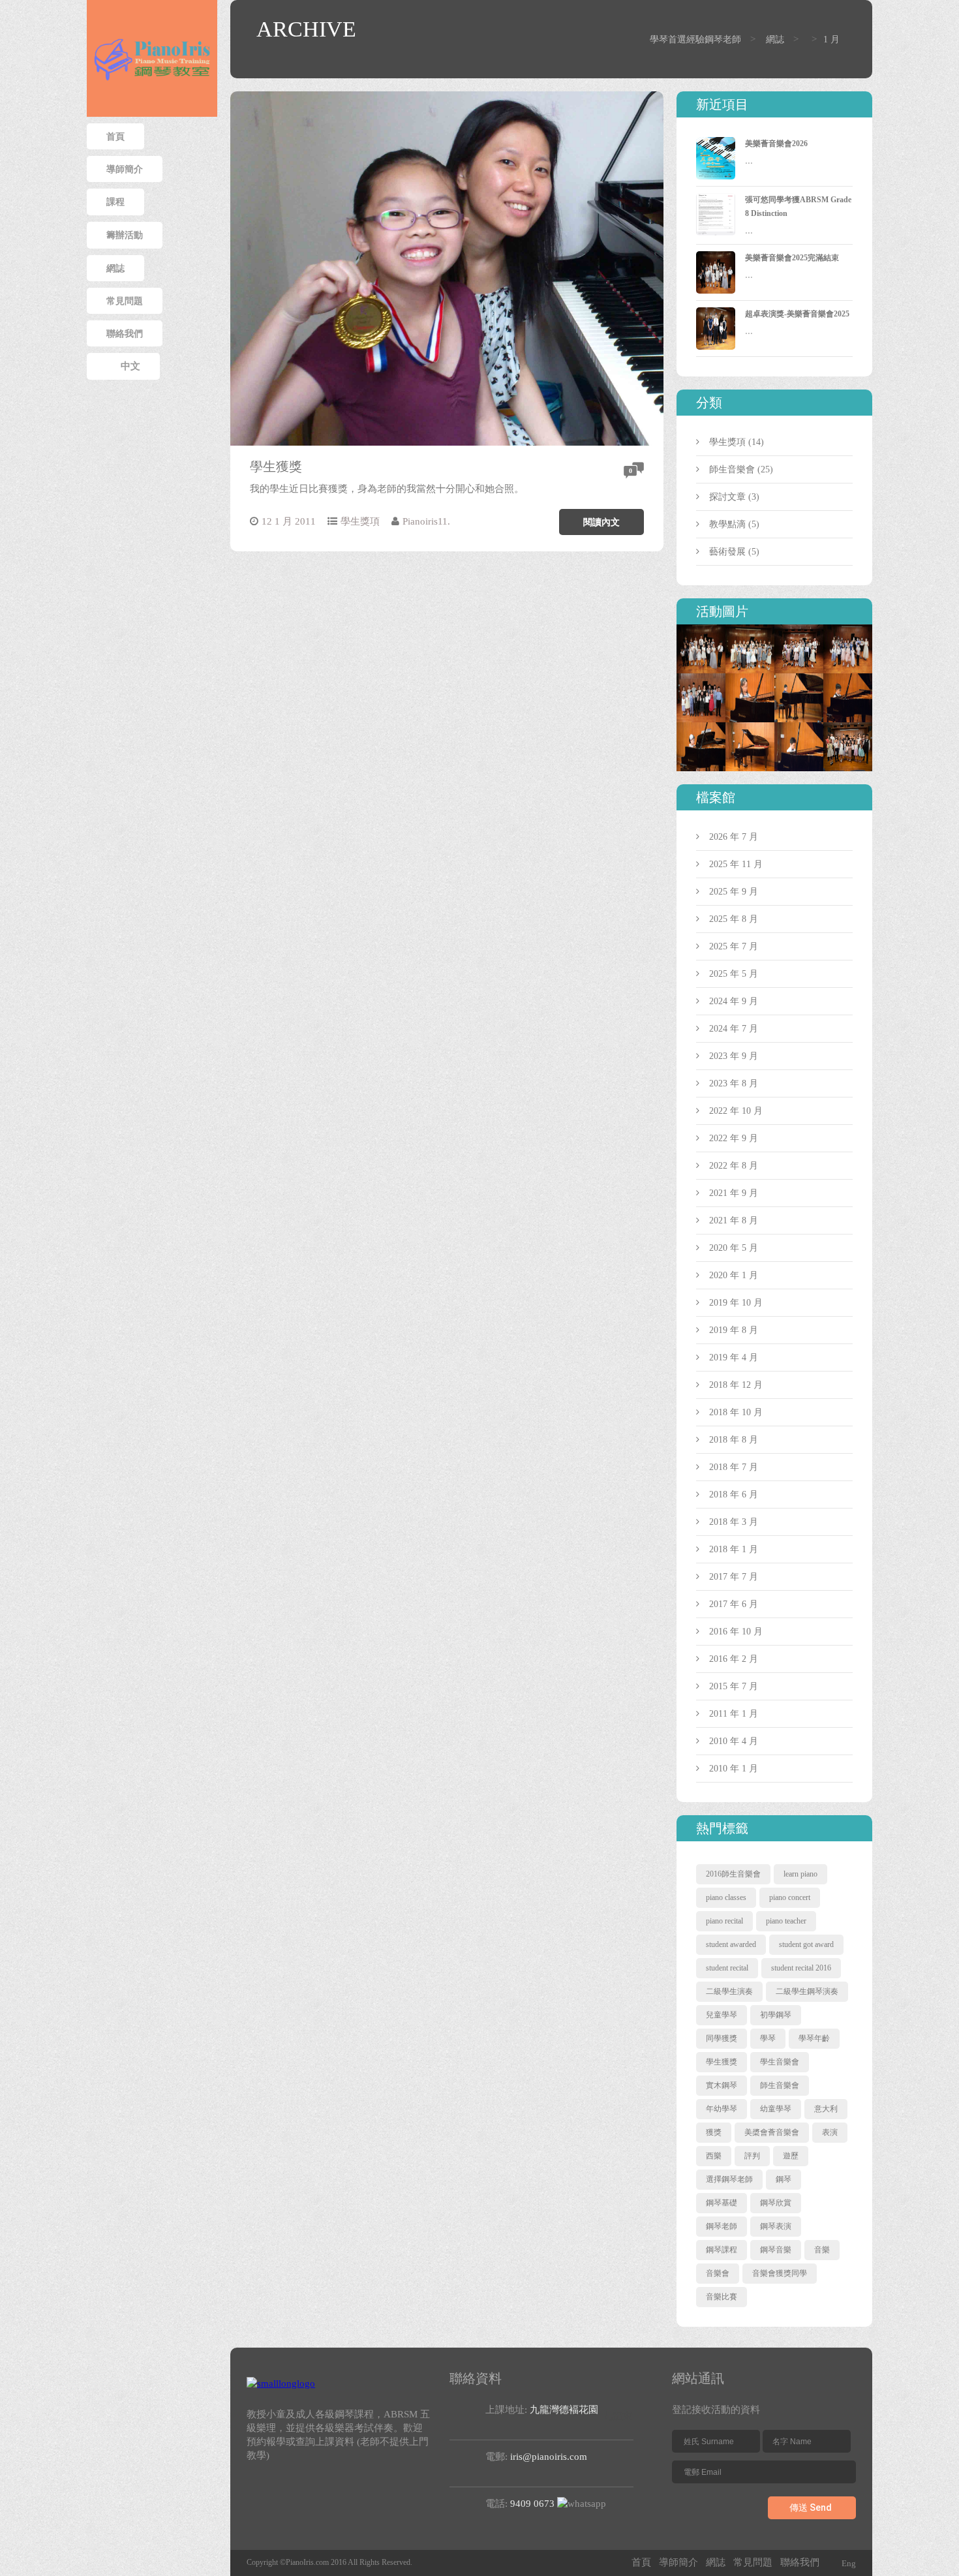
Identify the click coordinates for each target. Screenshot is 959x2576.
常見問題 (125, 301)
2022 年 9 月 (734, 1138)
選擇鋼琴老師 (729, 2179)
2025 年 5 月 (734, 974)
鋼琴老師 (722, 2226)
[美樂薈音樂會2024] (799, 631)
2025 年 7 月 (734, 946)
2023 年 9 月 (734, 1056)
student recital (727, 1968)
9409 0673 (532, 2504)
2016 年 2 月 (734, 1659)
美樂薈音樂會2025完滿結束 (792, 258)
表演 (830, 2132)
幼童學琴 (776, 2109)
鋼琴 (784, 2179)
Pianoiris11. (426, 521)
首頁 (115, 136)
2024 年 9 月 (734, 1001)
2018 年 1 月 (734, 1549)
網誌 (115, 268)
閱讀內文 (601, 522)
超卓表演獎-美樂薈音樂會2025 (797, 314)
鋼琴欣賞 (776, 2203)
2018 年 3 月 (734, 1522)
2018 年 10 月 (736, 1412)
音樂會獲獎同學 (780, 2273)
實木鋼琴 (722, 2085)
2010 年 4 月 (734, 1741)
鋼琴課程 (722, 2250)
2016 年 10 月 (736, 1632)
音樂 (822, 2250)
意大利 (826, 2109)
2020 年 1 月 (734, 1275)
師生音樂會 (732, 469)
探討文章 (727, 497)
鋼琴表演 (776, 2226)
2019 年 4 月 (734, 1357)
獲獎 (714, 2132)
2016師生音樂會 (733, 1874)
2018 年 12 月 (736, 1385)
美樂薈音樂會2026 (776, 144)
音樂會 (718, 2273)
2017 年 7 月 (734, 1577)
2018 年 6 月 (734, 1495)
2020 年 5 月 (734, 1248)
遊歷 (791, 2156)
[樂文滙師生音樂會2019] (701, 728)
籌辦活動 (125, 235)
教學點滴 (727, 524)
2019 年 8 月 (734, 1330)
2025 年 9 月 (734, 892)
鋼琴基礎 (722, 2203)
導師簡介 (125, 169)
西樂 (714, 2156)
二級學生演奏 (729, 1991)
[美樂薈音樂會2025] (701, 631)
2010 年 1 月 (734, 1769)
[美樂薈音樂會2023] (750, 631)
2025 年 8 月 (734, 919)
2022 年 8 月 (734, 1166)
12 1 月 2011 (289, 521)
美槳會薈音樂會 (772, 2132)
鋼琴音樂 (776, 2250)
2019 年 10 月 (736, 1303)
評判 (752, 2156)
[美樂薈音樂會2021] (701, 680)
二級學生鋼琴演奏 (807, 1991)
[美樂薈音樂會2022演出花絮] (848, 631)
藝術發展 (727, 552)
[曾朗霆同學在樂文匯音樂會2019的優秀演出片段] (799, 680)
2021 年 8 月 (734, 1220)
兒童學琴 (722, 2015)
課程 (115, 202)
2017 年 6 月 (734, 1604)
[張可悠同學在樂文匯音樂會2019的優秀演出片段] (750, 680)
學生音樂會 (780, 2062)
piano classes (726, 1897)
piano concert (790, 1897)
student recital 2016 (801, 1968)
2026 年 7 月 (734, 837)
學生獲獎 (276, 467)
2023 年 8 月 (734, 1083)
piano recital (724, 1921)
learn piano (800, 1874)
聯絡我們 (125, 333)
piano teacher (786, 1921)
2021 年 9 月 (734, 1193)
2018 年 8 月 (734, 1440)
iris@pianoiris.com (549, 2457)
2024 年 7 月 (734, 1029)
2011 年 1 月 (734, 1714)
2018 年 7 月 (734, 1467)
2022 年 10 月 (736, 1111)
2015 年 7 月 (734, 1686)
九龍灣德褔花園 (564, 2410)
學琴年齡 (814, 2038)
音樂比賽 (722, 2297)
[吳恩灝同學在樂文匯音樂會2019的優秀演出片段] (848, 680)
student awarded (731, 1944)
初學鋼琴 (776, 2015)
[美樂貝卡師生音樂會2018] (848, 728)
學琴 (768, 2038)
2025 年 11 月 (736, 864)
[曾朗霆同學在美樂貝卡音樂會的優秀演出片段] (799, 728)
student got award (806, 1944)
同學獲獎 (722, 2038)
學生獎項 (360, 521)
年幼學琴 (722, 2109)
